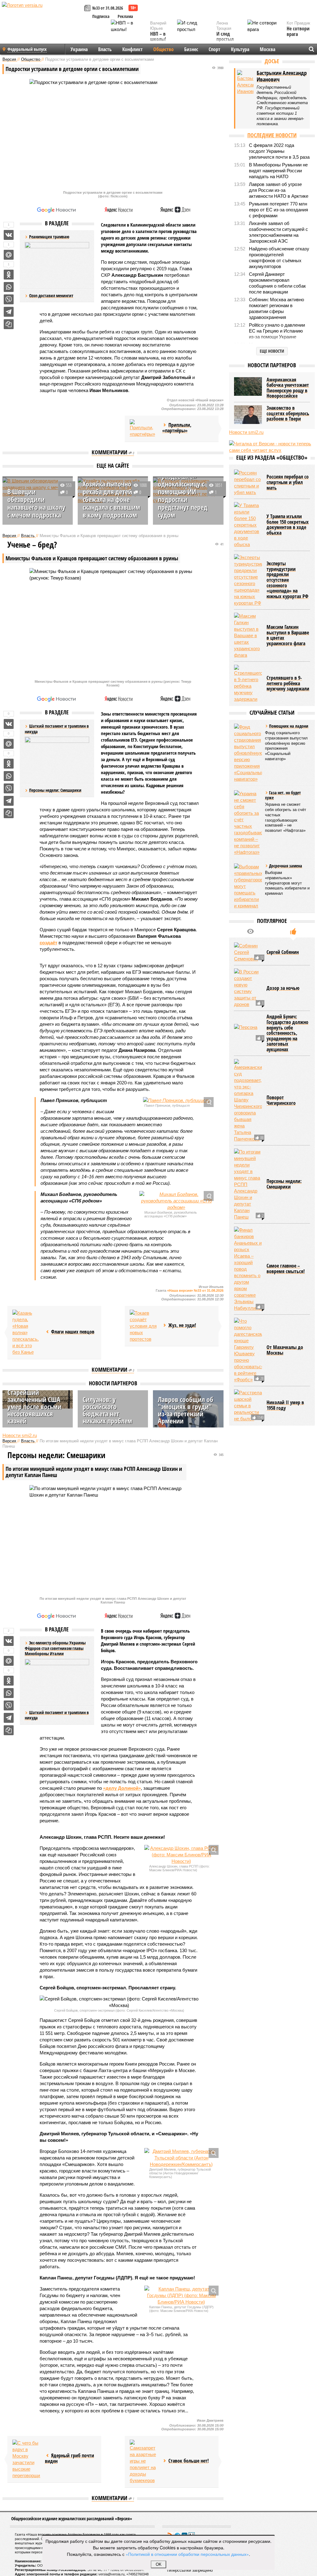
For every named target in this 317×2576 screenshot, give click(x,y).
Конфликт (132, 49)
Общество (163, 49)
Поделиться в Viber (9, 299)
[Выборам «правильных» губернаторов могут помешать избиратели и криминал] (248, 886)
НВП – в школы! (158, 37)
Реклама (125, 16)
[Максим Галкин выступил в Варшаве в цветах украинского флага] (248, 635)
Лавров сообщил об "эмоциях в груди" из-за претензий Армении (186, 1410)
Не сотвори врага (298, 31)
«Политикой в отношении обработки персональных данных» (187, 2554)
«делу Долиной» (122, 1788)
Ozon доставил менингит (51, 296)
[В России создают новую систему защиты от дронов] (248, 988)
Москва (267, 49)
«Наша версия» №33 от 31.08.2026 (195, 1290)
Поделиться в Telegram (9, 312)
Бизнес (191, 49)
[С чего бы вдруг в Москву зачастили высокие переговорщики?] (26, 2459)
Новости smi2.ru (20, 1435)
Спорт (215, 49)
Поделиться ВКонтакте (9, 235)
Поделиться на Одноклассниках (9, 275)
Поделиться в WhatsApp (9, 287)
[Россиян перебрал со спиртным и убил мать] (248, 483)
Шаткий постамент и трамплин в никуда (57, 1715)
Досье (272, 61)
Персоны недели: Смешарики (55, 790)
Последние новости (272, 135)
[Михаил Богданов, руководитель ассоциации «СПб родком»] (176, 1201)
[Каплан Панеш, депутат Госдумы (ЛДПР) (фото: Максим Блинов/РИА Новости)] (181, 2295)
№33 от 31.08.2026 (108, 8)
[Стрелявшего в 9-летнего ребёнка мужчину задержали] (248, 684)
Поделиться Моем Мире (9, 255)
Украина (79, 49)
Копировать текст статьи (9, 324)
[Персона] (248, 1033)
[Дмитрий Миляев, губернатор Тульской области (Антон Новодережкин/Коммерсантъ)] (181, 2158)
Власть (105, 49)
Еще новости (272, 351)
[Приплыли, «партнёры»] (144, 429)
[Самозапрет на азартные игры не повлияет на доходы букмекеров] (144, 2462)
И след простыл (225, 37)
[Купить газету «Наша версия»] (88, 9)
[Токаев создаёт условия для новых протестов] (144, 1326)
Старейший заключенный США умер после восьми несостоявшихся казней (34, 1406)
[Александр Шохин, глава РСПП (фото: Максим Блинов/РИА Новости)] (181, 1855)
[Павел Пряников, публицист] (176, 1100)
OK (159, 2564)
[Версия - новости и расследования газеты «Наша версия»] (42, 15)
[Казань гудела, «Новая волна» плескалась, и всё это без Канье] (26, 1332)
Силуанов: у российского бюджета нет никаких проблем (107, 1410)
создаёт (48, 943)
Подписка (101, 16)
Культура (240, 49)
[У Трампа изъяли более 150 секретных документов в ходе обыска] (248, 525)
